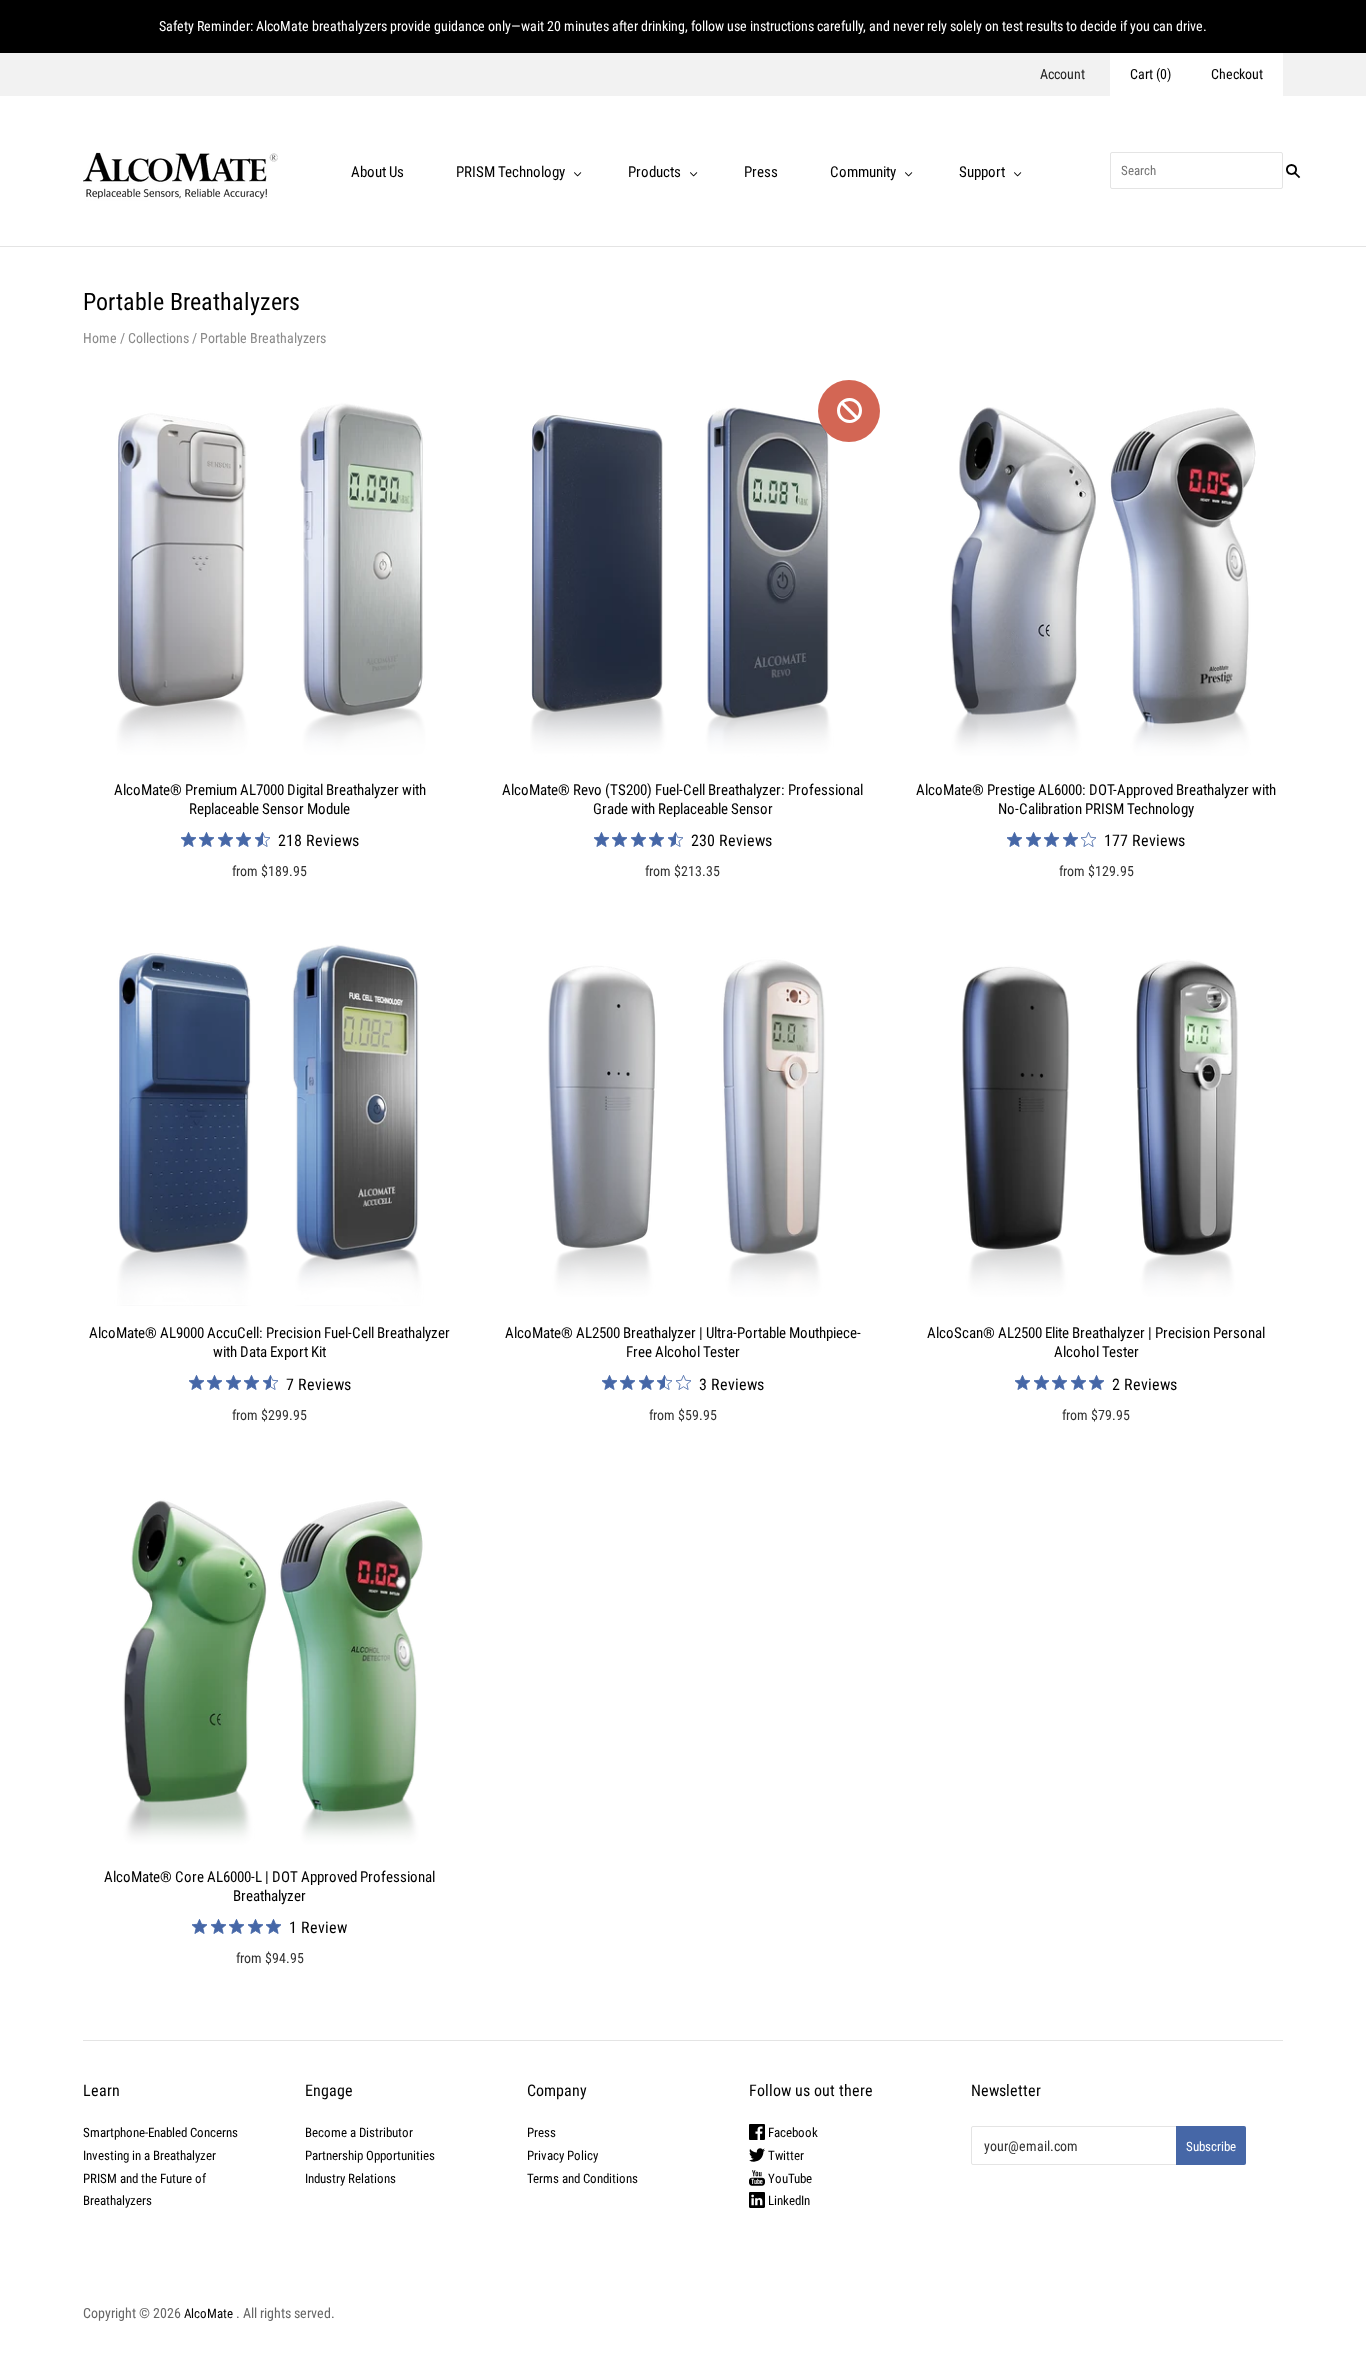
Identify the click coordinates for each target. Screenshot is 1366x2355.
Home (100, 338)
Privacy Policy (562, 2155)
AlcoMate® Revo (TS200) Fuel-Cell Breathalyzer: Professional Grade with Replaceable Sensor (682, 799)
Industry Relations (350, 2178)
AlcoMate (208, 2313)
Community (863, 172)
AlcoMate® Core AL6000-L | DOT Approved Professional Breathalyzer (269, 1886)
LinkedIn (787, 2200)
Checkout (1237, 74)
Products (654, 172)
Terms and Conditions (582, 2178)
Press (761, 172)
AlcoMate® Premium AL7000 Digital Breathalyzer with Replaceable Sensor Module (270, 799)
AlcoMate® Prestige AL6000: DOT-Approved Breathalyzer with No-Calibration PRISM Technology (1096, 799)
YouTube (788, 2178)
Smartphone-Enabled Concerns (160, 2132)
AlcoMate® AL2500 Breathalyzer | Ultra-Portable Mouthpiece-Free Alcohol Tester (683, 1342)
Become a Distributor (359, 2132)
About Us (377, 172)
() (1150, 74)
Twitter (784, 2155)
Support (982, 172)
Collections (158, 338)
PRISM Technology (510, 172)
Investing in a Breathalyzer (149, 2155)
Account (1062, 74)
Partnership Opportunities (370, 2155)
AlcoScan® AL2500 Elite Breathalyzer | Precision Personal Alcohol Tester (1096, 1342)
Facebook (791, 2132)
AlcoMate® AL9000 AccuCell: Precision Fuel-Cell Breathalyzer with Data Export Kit (269, 1342)
